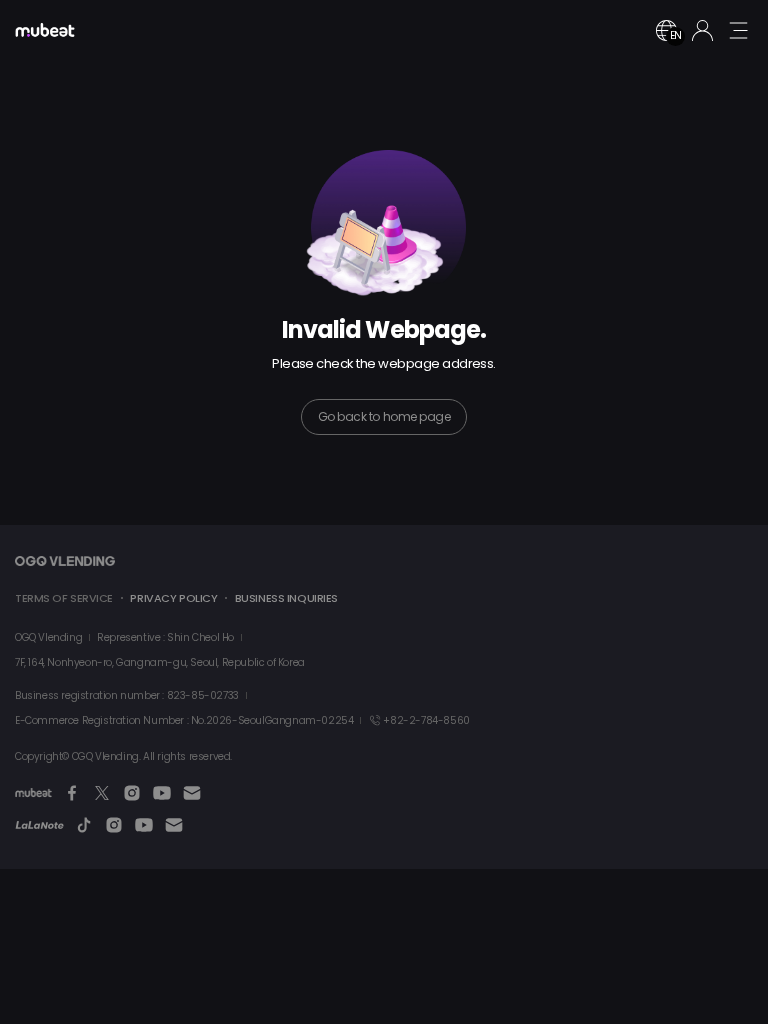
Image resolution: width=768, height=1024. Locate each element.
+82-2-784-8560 (426, 720)
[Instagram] (132, 793)
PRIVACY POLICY (173, 598)
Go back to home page (384, 416)
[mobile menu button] (738, 30)
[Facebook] (72, 793)
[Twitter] (102, 793)
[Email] (192, 793)
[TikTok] (84, 825)
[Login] (702, 30)
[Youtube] (162, 793)
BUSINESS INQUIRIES (286, 598)
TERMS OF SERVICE (64, 598)
